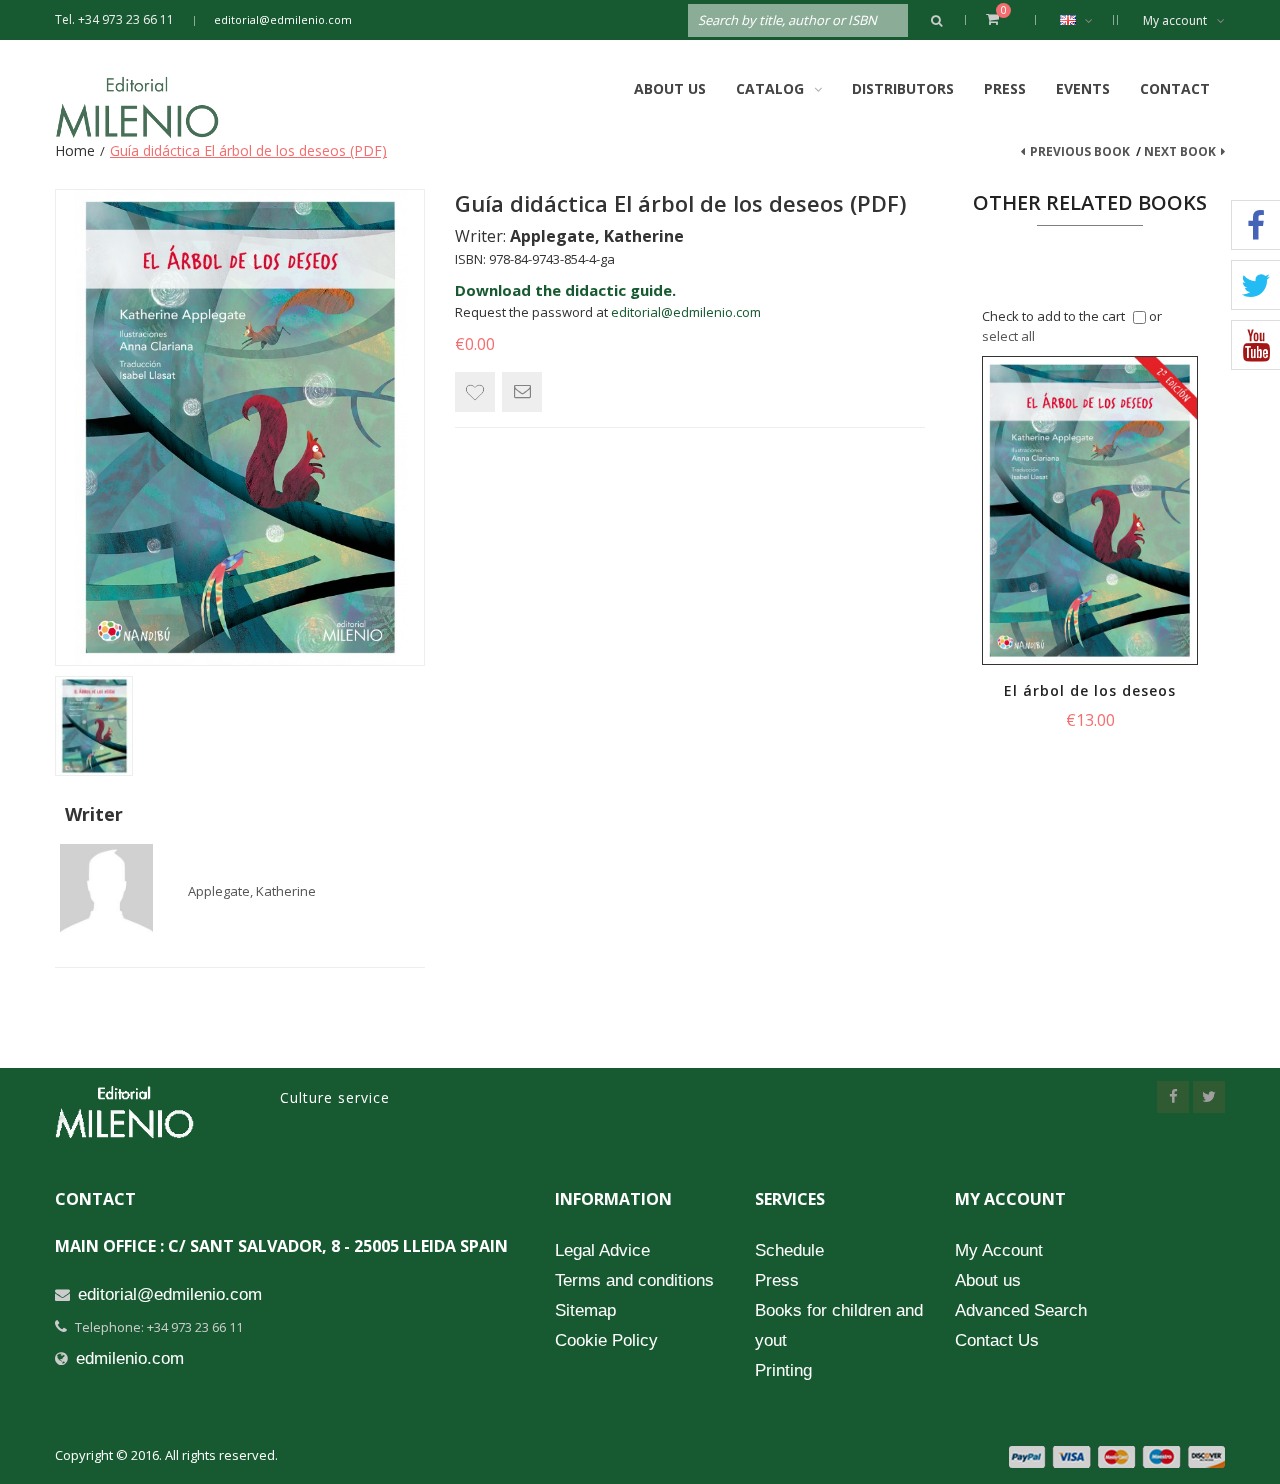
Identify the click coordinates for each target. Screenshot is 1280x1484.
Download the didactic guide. (565, 290)
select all (1008, 336)
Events (1083, 88)
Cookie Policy (606, 1340)
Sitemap (585, 1310)
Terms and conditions (634, 1280)
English (1081, 20)
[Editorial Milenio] (155, 107)
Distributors (903, 88)
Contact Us (997, 1340)
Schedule (789, 1250)
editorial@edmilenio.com (283, 19)
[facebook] (1173, 1097)
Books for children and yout (839, 1325)
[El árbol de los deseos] (1090, 510)
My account (1175, 20)
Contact (1175, 88)
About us (988, 1280)
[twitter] (1209, 1097)
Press (1005, 88)
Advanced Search (1021, 1310)
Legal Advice (602, 1250)
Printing (783, 1370)
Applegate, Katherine (252, 891)
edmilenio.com (130, 1358)
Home (75, 150)
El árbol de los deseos (1090, 690)
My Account (999, 1250)
